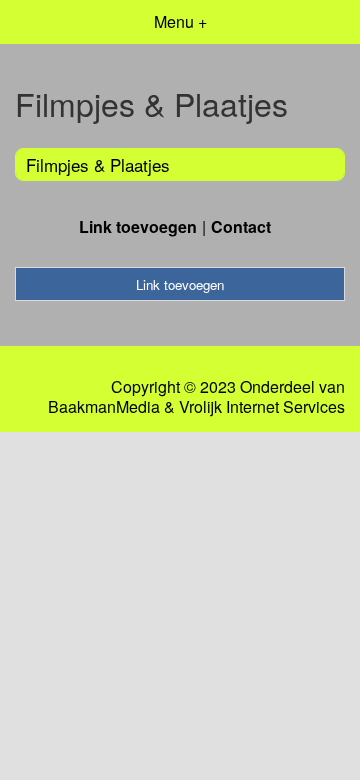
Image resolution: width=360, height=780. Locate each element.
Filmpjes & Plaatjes (98, 164)
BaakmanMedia (104, 407)
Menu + (180, 21)
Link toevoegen (138, 226)
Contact (241, 226)
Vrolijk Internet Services (262, 407)
